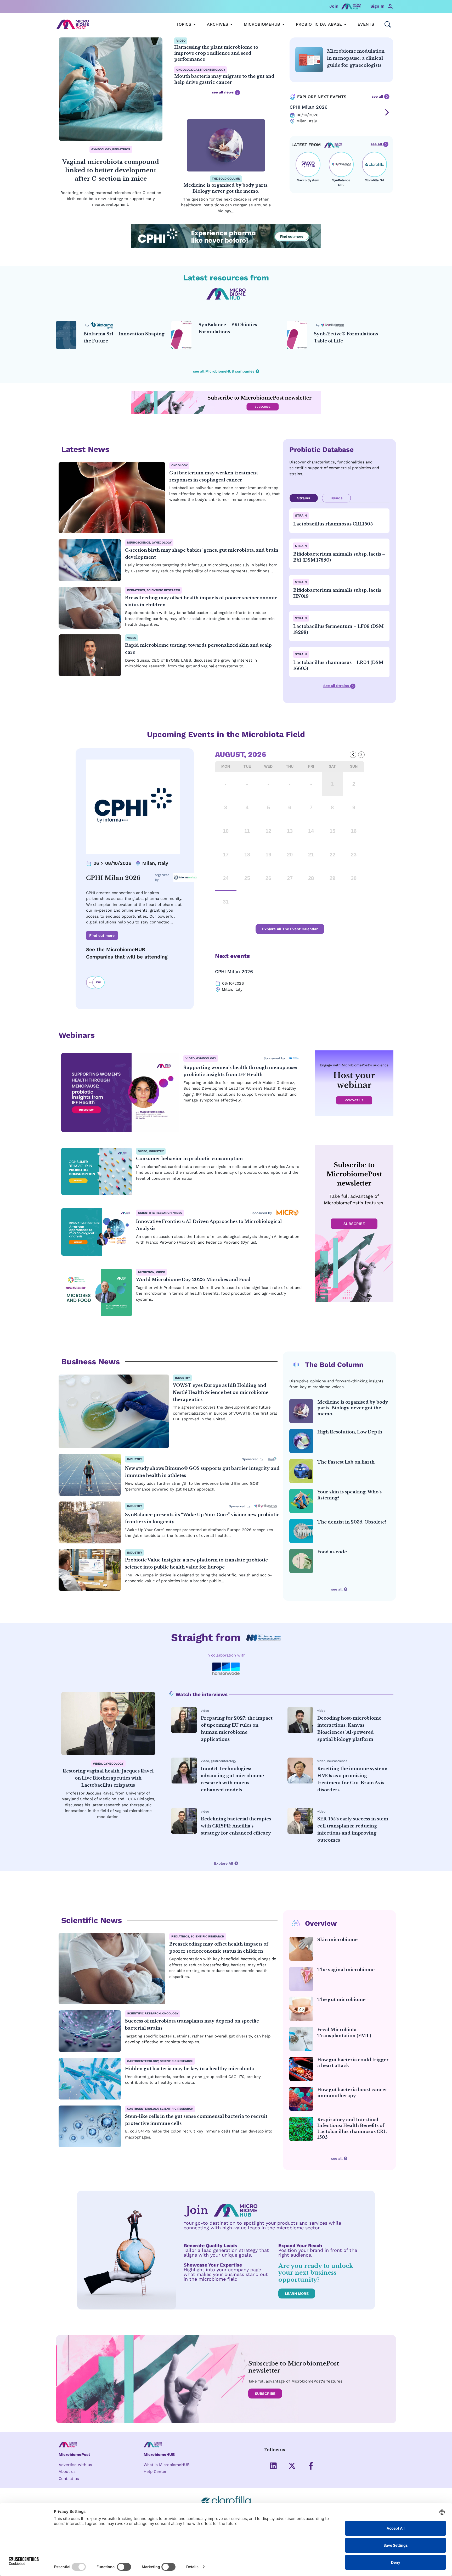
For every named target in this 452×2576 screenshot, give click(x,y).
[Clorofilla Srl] (374, 164)
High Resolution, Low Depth (350, 1432)
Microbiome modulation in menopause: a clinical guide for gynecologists (356, 58)
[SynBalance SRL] (341, 164)
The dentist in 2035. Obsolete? (352, 1522)
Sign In (377, 6)
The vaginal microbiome (346, 1970)
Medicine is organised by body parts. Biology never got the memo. (353, 1408)
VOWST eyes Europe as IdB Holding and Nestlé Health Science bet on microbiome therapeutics (221, 1392)
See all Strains (337, 686)
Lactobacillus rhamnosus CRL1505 (333, 524)
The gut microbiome (341, 1999)
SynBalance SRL (341, 182)
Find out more (102, 935)
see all (378, 96)
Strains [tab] (304, 498)
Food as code (332, 1552)
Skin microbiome (337, 1940)
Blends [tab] (336, 498)
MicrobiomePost (74, 2455)
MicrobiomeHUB (159, 2455)
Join (334, 6)
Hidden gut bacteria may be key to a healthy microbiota (190, 2069)
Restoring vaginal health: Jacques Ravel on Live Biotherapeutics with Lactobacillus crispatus (108, 1778)
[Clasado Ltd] (272, 1459)
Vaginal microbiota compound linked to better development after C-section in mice (111, 170)
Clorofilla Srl (374, 180)
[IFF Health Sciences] (294, 1058)
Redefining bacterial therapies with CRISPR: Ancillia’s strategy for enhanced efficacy (236, 1826)
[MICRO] (287, 1213)
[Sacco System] (308, 164)
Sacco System (308, 180)
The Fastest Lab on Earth (346, 1462)
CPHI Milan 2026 (309, 107)
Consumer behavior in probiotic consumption (189, 1159)
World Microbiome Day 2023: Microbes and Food (193, 1279)
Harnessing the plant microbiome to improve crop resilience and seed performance (216, 53)
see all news (223, 92)
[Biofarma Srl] (96, 325)
